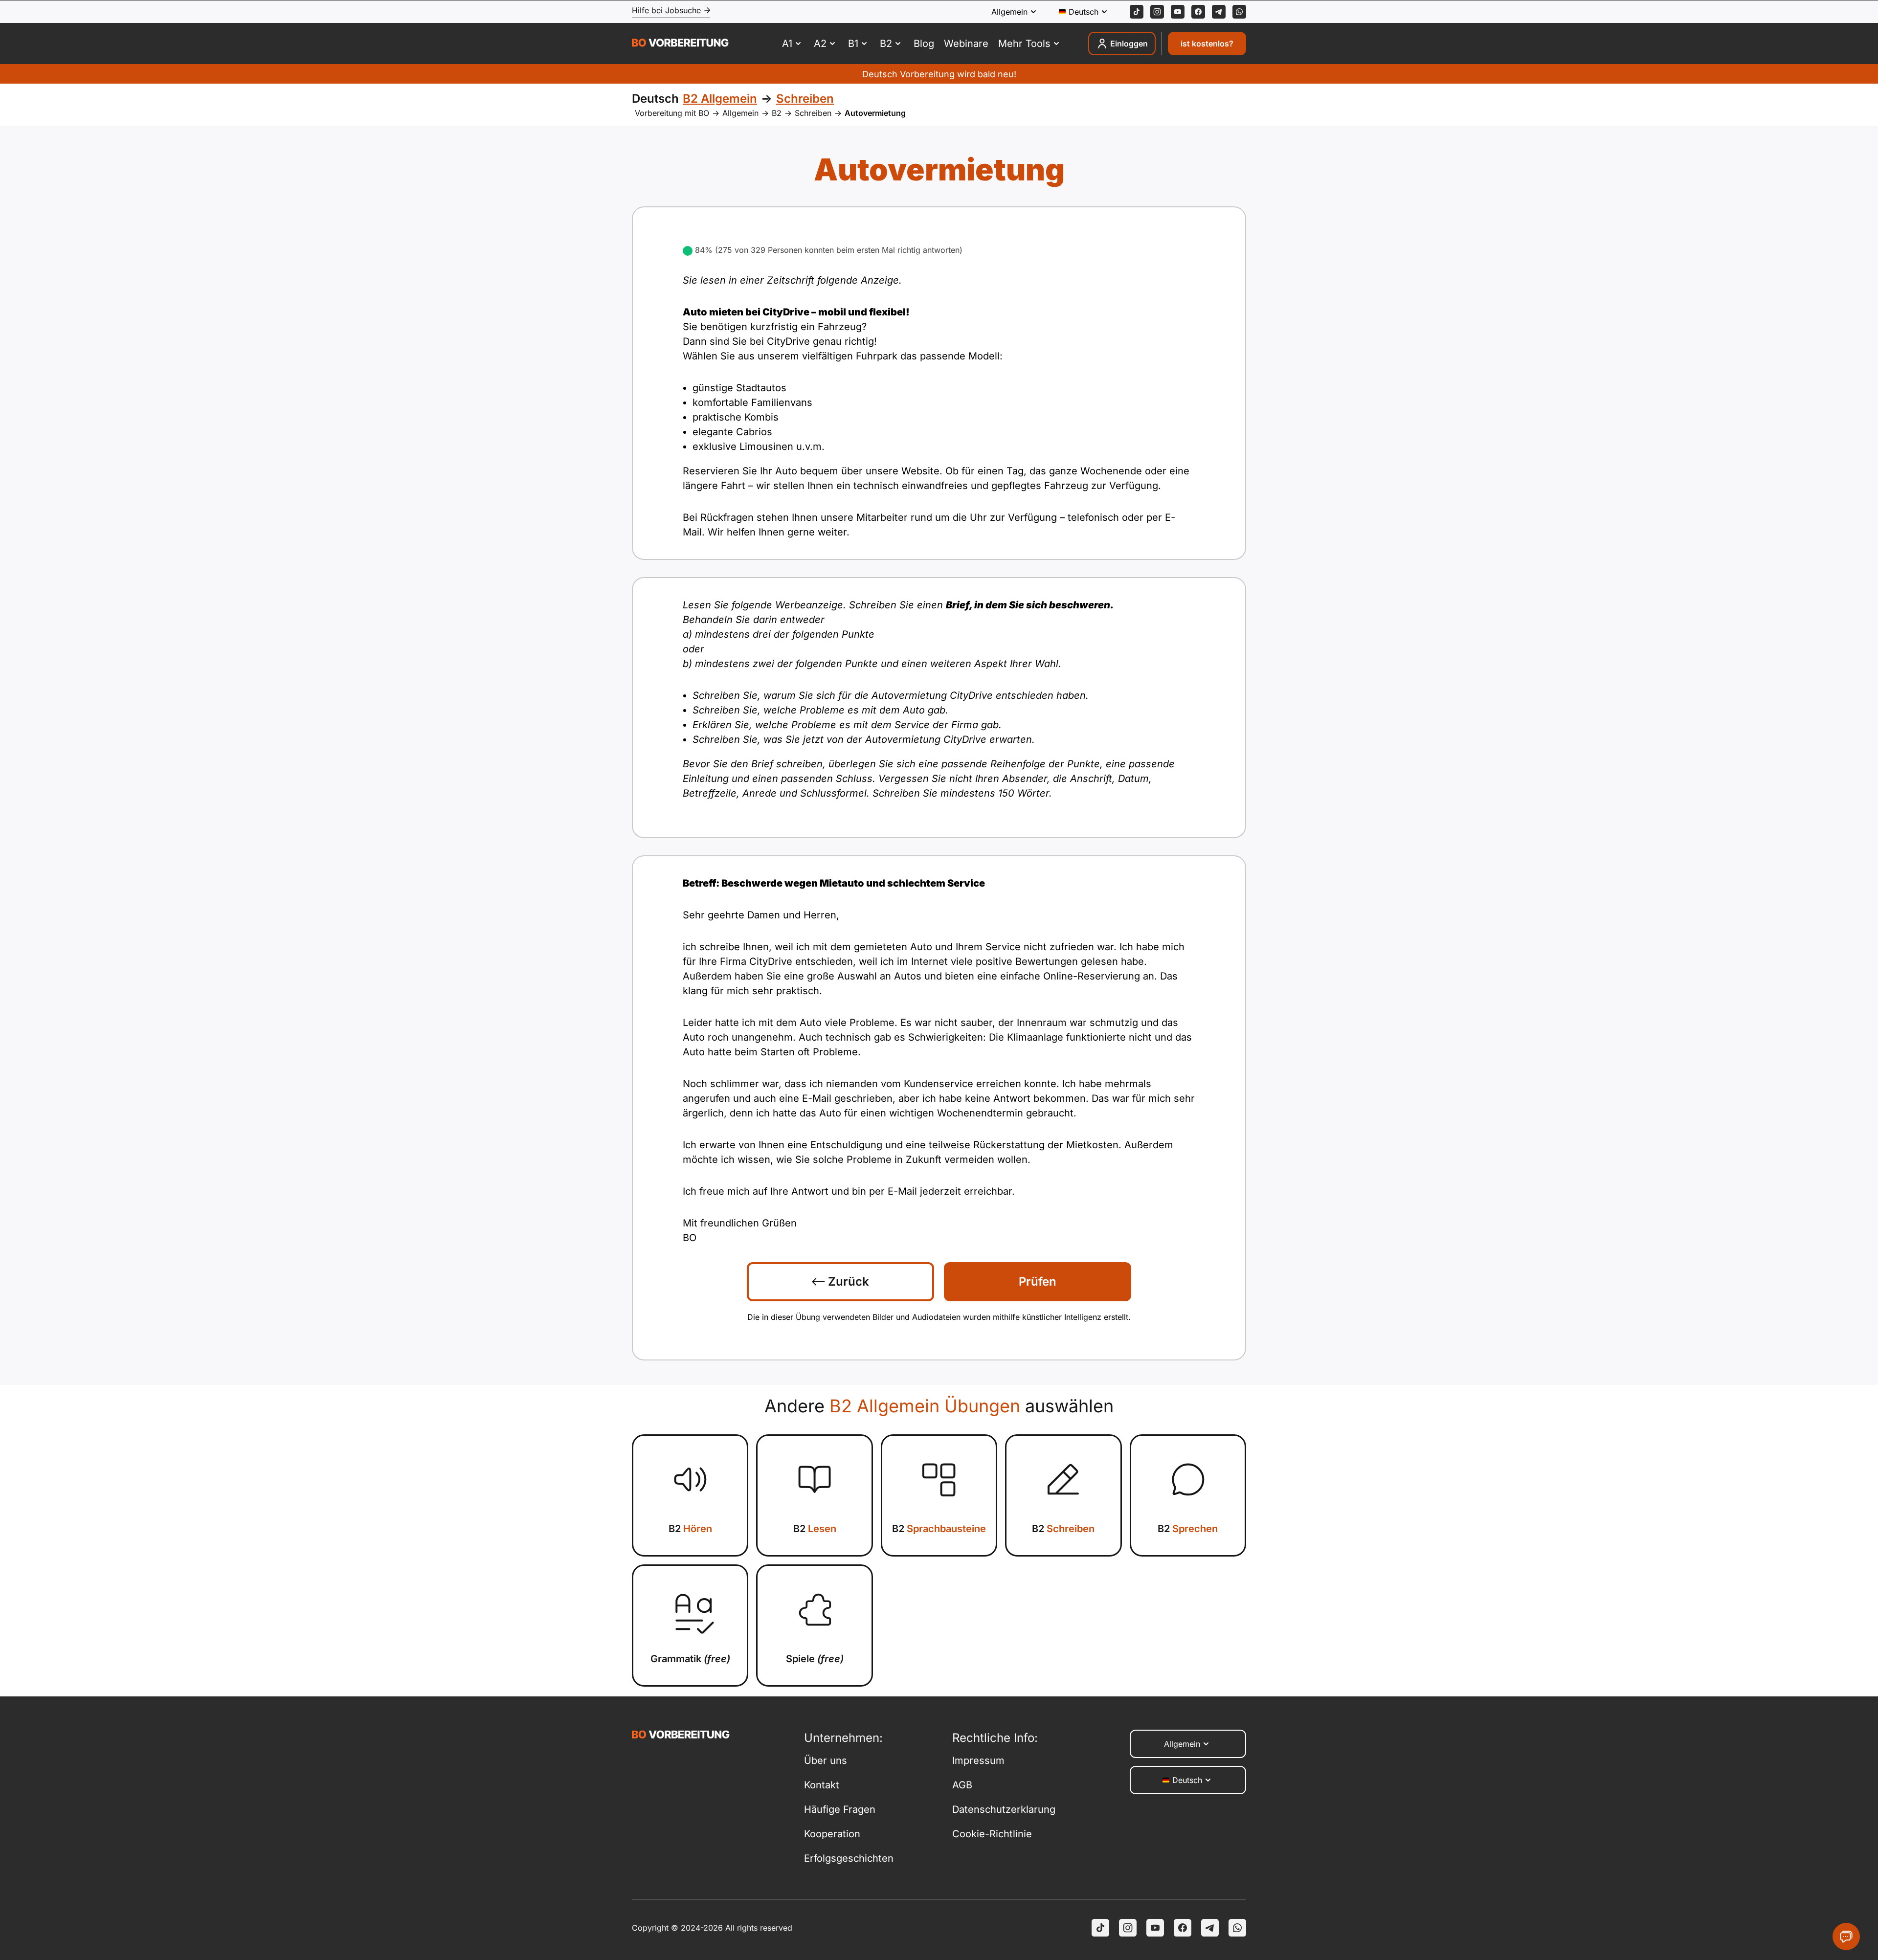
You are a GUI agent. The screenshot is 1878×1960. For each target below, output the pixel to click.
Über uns (826, 1760)
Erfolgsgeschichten (849, 1858)
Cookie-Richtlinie (992, 1834)
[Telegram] (1219, 12)
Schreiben (813, 113)
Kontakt (822, 1785)
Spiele (815, 1659)
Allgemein (740, 113)
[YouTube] (1155, 1928)
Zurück (847, 1281)
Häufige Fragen (840, 1809)
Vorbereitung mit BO (672, 113)
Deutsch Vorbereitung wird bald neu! (939, 74)
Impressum (978, 1760)
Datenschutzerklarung (1004, 1809)
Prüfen (1038, 1281)
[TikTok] (1137, 12)
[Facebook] (1198, 12)
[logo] (680, 44)
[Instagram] (1157, 12)
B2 (777, 113)
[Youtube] (1178, 12)
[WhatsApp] (1239, 12)
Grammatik (690, 1659)
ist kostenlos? (1207, 44)
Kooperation (832, 1834)
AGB (962, 1785)
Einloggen (1129, 44)
